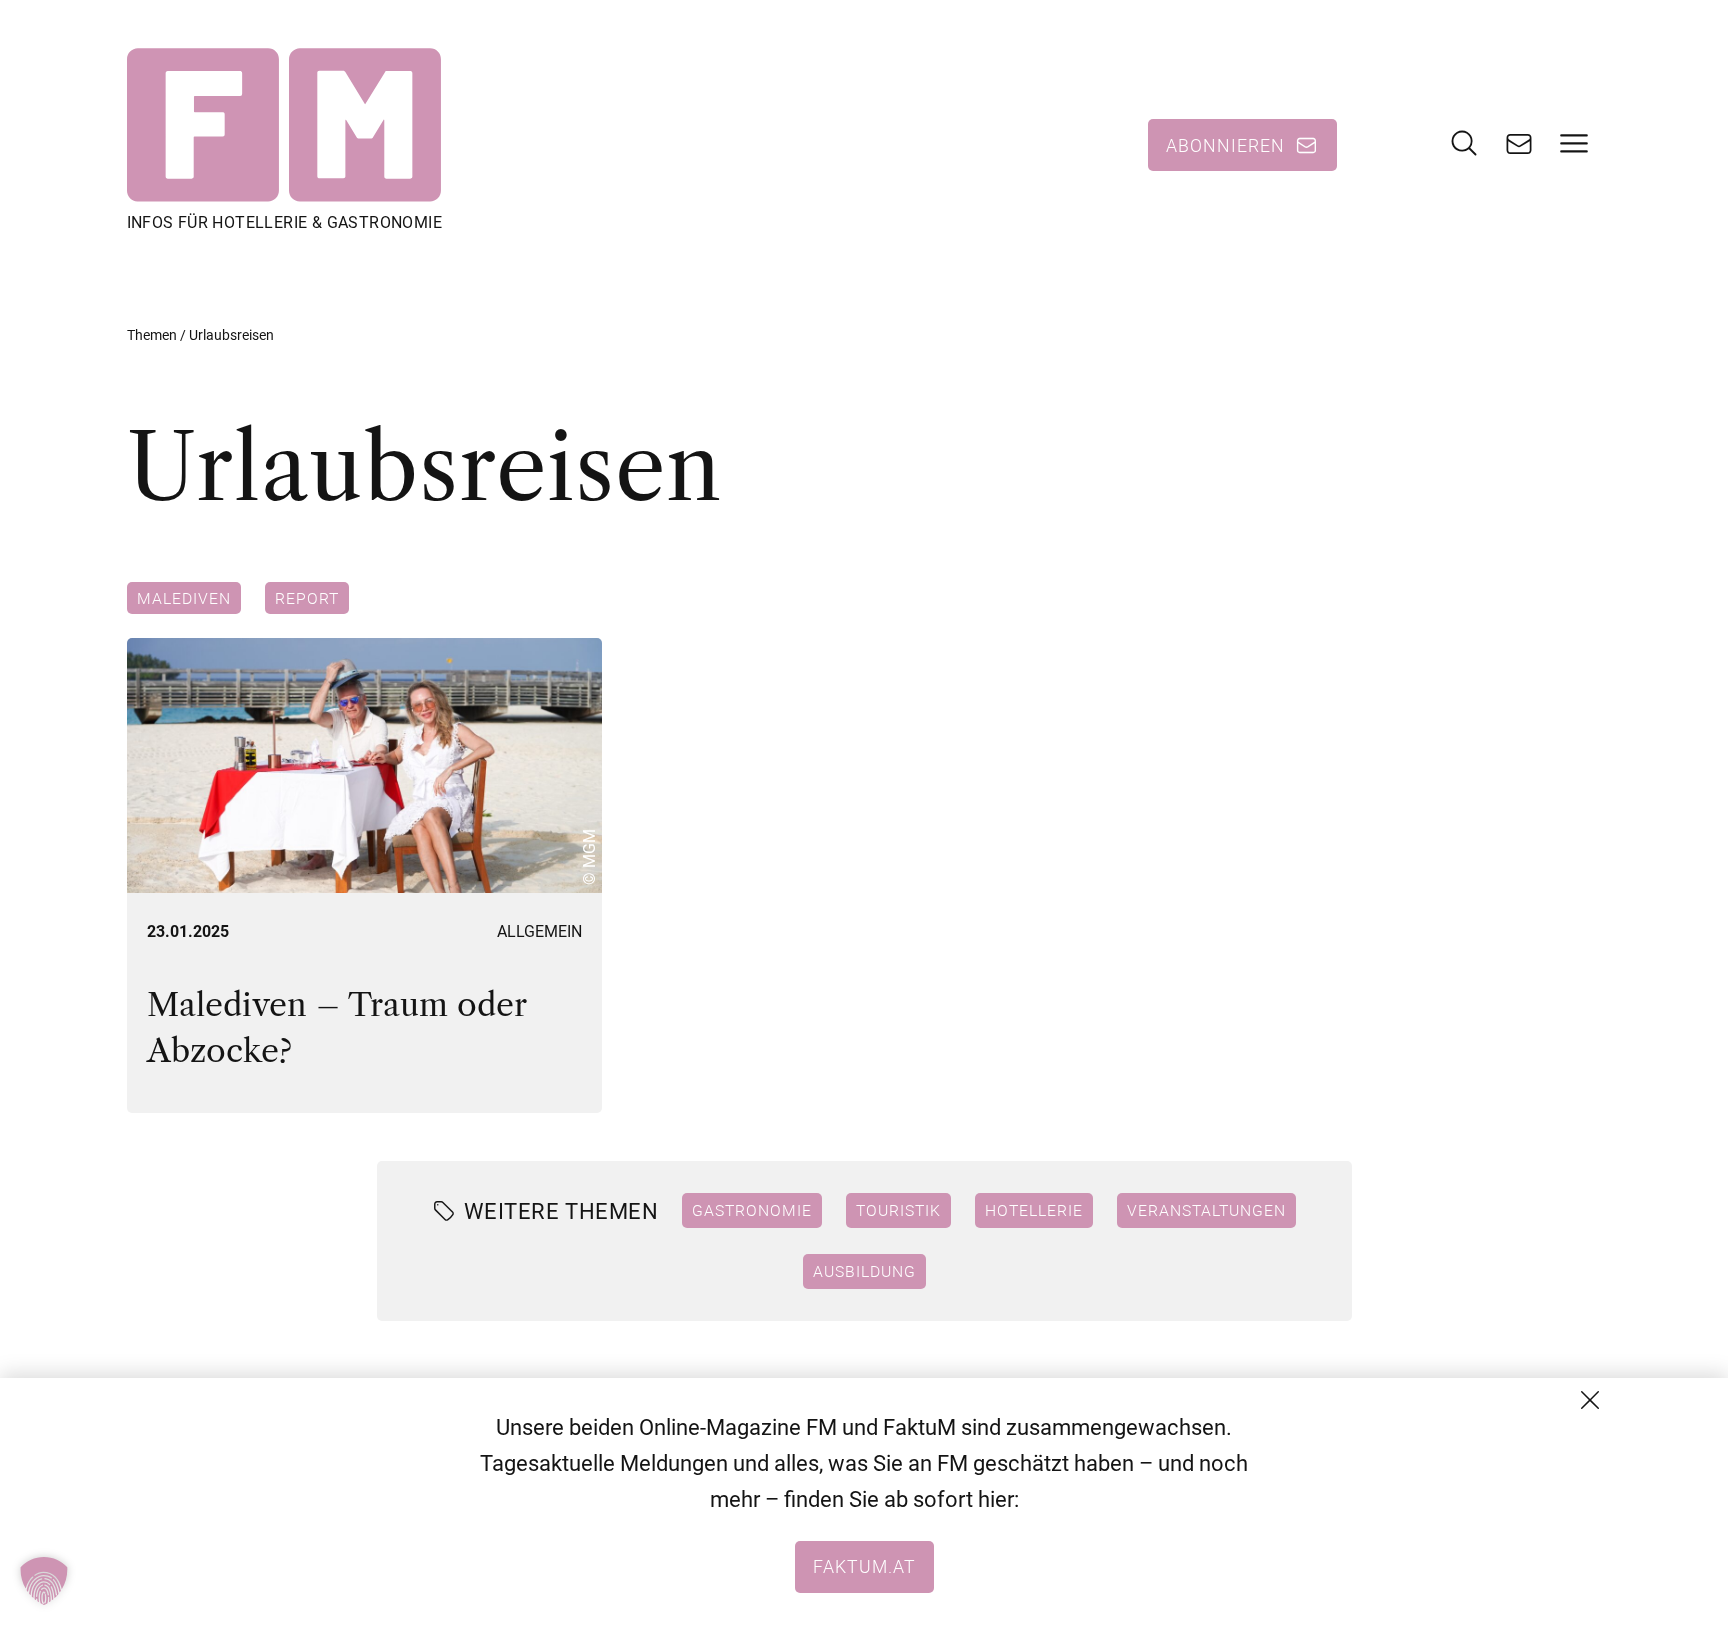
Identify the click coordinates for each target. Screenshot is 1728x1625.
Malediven (184, 598)
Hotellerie (1034, 1210)
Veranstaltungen (1206, 1210)
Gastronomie (752, 1210)
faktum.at (864, 1566)
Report (307, 598)
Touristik (898, 1210)
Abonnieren (1225, 145)
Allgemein (539, 931)
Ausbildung (864, 1271)
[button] (44, 1581)
